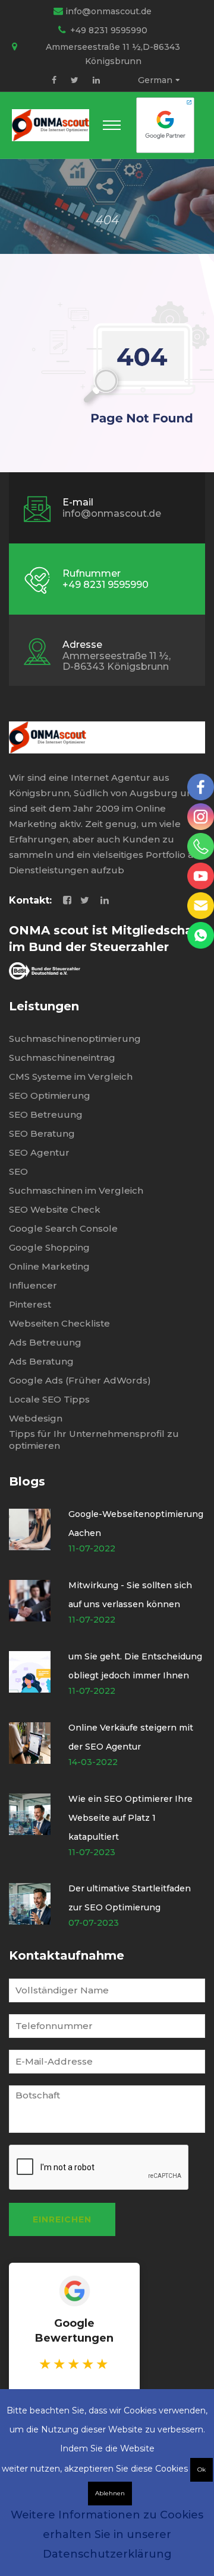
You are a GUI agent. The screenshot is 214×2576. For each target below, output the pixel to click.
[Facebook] (54, 80)
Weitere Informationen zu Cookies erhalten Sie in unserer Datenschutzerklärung (107, 2534)
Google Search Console (63, 1228)
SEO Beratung (42, 1133)
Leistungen (44, 1006)
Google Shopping (49, 1247)
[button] (112, 125)
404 (107, 220)
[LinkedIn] (96, 80)
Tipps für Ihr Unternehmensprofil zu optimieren (94, 1440)
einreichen (62, 2219)
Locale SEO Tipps (49, 1399)
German (155, 80)
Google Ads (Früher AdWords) (80, 1380)
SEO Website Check (55, 1209)
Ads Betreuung (45, 1342)
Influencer (33, 1285)
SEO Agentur (39, 1152)
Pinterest (30, 1304)
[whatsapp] (201, 935)
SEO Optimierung (50, 1095)
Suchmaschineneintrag (62, 1058)
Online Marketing (49, 1266)
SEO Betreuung (46, 1114)
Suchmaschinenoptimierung (75, 1039)
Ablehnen (110, 2493)
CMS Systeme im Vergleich (71, 1076)
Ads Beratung (41, 1361)
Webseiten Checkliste (59, 1323)
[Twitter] (75, 80)
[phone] (201, 846)
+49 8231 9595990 (109, 30)
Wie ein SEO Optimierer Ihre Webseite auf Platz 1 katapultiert (130, 1818)
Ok (202, 2470)
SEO (18, 1171)
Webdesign (36, 1418)
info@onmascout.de (108, 11)
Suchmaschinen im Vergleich (76, 1190)
